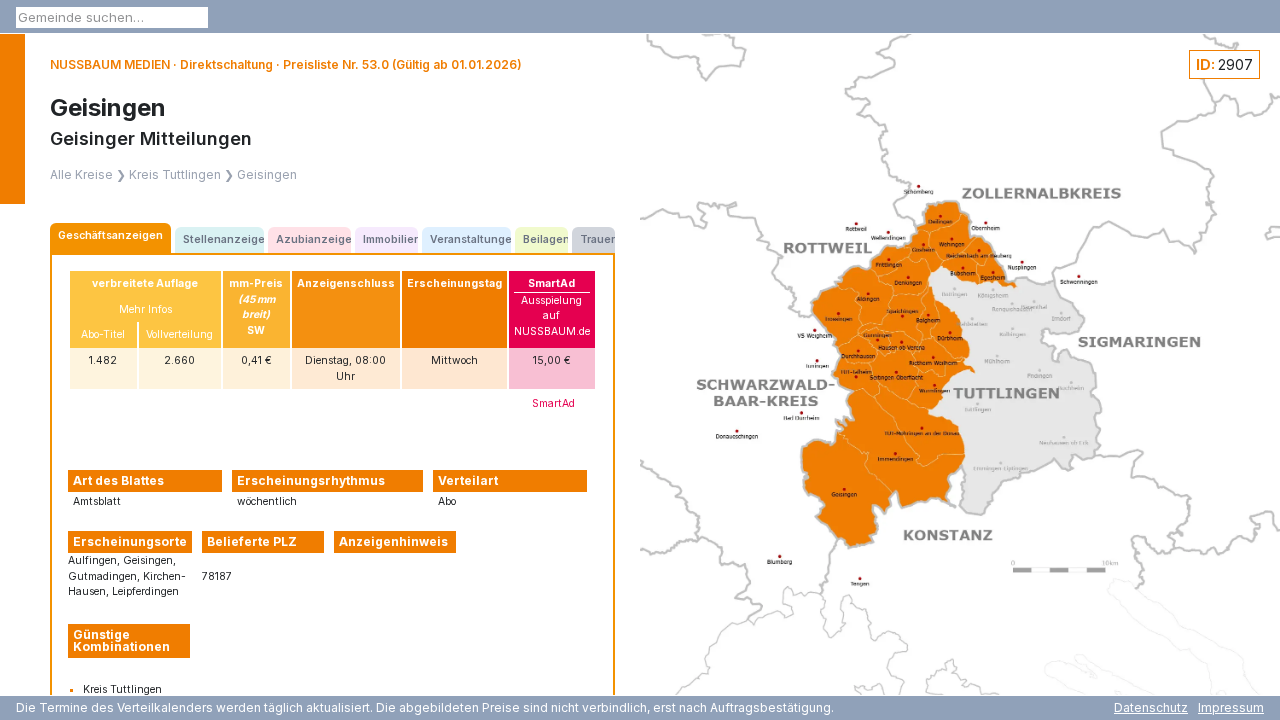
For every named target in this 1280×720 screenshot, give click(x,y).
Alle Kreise (81, 174)
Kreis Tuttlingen (175, 174)
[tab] (110, 238)
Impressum (1231, 707)
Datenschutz (1151, 707)
